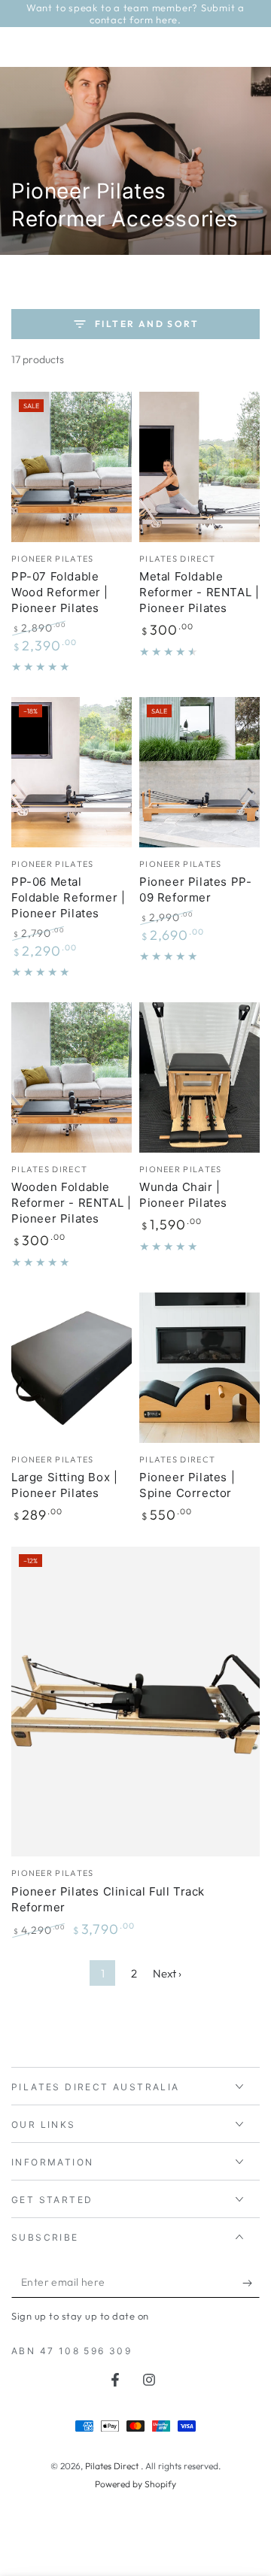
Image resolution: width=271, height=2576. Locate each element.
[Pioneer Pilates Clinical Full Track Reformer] (135, 1702)
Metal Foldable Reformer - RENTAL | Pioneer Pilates (199, 592)
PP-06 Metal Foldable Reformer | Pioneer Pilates (68, 897)
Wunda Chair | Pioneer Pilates (183, 1195)
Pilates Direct (113, 2466)
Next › (167, 1973)
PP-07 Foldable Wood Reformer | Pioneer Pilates (60, 592)
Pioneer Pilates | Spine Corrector (187, 1485)
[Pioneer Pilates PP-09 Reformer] (199, 772)
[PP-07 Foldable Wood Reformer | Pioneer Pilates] (72, 467)
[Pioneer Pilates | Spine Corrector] (199, 1368)
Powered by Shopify (135, 2484)
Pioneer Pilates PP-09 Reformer (195, 889)
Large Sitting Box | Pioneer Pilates (64, 1485)
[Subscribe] (251, 2283)
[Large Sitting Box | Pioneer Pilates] (72, 1368)
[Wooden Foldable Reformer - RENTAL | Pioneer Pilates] (72, 1077)
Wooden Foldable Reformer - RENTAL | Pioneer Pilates (71, 1203)
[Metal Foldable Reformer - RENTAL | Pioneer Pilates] (199, 467)
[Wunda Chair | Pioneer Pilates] (199, 1077)
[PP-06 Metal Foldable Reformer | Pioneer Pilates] (72, 772)
